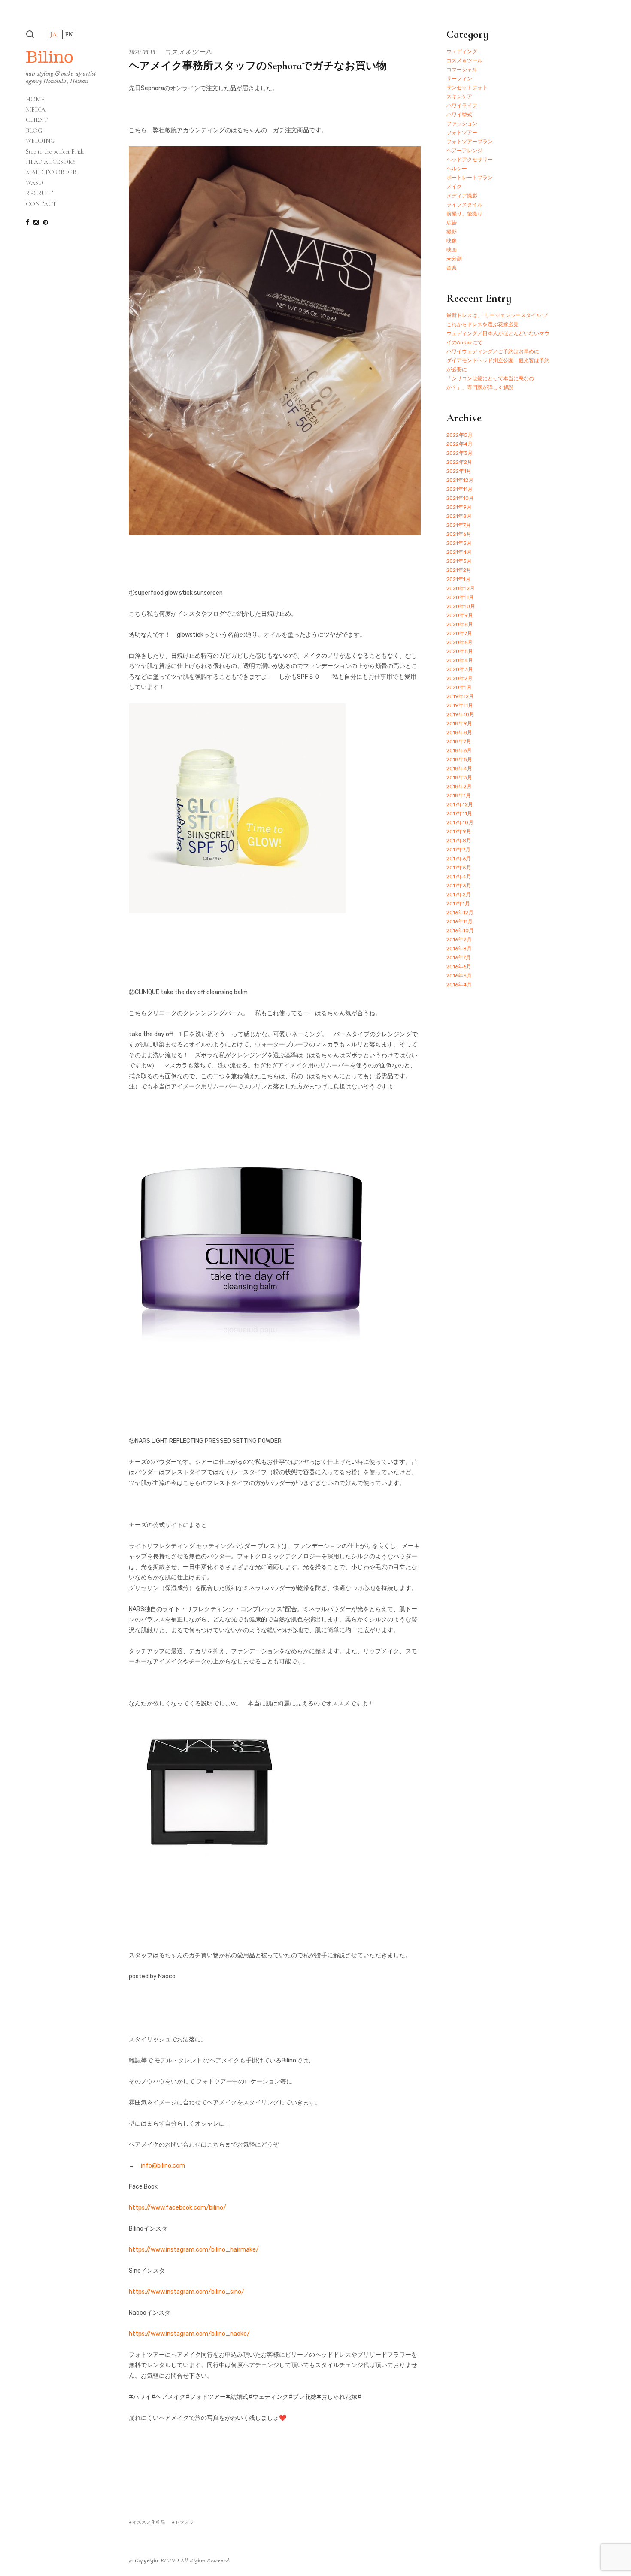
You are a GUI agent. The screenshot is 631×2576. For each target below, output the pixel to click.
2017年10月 (460, 822)
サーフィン (459, 79)
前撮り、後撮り (464, 214)
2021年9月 (459, 507)
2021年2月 (459, 570)
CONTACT (41, 204)
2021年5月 (459, 543)
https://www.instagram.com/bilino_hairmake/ (194, 2250)
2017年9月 (459, 831)
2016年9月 (459, 940)
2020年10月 (461, 606)
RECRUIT (39, 194)
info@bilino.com (163, 2166)
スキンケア (459, 97)
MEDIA (36, 110)
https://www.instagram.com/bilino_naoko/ (189, 2334)
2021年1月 (458, 579)
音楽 (452, 268)
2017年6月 (459, 859)
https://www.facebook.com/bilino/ (177, 2208)
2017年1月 (458, 904)
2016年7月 (459, 958)
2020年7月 (459, 633)
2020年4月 (460, 660)
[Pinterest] (46, 222)
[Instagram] (36, 222)
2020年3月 (460, 669)
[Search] (30, 34)
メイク (454, 187)
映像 (452, 241)
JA (53, 35)
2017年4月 (459, 877)
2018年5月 (459, 759)
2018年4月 (459, 768)
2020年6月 (460, 642)
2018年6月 (459, 750)
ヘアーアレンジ (464, 151)
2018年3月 (459, 777)
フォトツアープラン (470, 142)
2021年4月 (459, 552)
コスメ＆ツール (188, 52)
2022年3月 (460, 453)
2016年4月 (459, 985)
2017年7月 (458, 850)
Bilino (50, 57)
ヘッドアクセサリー (470, 160)
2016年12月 (460, 913)
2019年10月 (460, 714)
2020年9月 (460, 615)
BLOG (34, 131)
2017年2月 (459, 895)
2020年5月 (460, 651)
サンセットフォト (467, 88)
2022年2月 (459, 462)
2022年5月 (460, 435)
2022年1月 (459, 471)
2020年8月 (460, 624)
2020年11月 (460, 597)
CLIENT (37, 120)
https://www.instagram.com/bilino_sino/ (187, 2292)
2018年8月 (459, 732)
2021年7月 (459, 525)
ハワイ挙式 (459, 115)
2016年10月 (460, 931)
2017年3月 (459, 886)
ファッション (462, 124)
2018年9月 (459, 723)
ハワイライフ (462, 106)
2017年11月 (459, 813)
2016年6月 (459, 967)
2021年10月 (460, 498)
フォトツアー (462, 133)
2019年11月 (460, 705)
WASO (35, 183)
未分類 (454, 259)
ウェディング (462, 51)
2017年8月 (459, 841)
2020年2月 (460, 678)
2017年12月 (460, 804)
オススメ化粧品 (149, 2522)
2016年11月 (460, 922)
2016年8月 (459, 949)
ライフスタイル (464, 205)
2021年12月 (460, 480)
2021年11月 (460, 489)
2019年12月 (460, 696)
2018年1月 (459, 795)
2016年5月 (459, 976)
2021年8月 (459, 516)
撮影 (452, 232)
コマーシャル (462, 70)
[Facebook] (27, 222)
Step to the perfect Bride (55, 152)
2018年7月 (459, 741)
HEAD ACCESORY (51, 162)
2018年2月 (459, 786)
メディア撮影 (462, 196)
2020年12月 (461, 588)
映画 (452, 250)
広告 (452, 223)
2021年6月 (459, 534)
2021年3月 (459, 561)
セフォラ (185, 2522)
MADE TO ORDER (51, 172)
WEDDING (40, 141)
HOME (35, 100)
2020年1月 (459, 687)
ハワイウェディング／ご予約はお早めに (493, 351)
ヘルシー (457, 169)
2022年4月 (460, 444)
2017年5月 (459, 868)
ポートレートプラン (470, 178)
